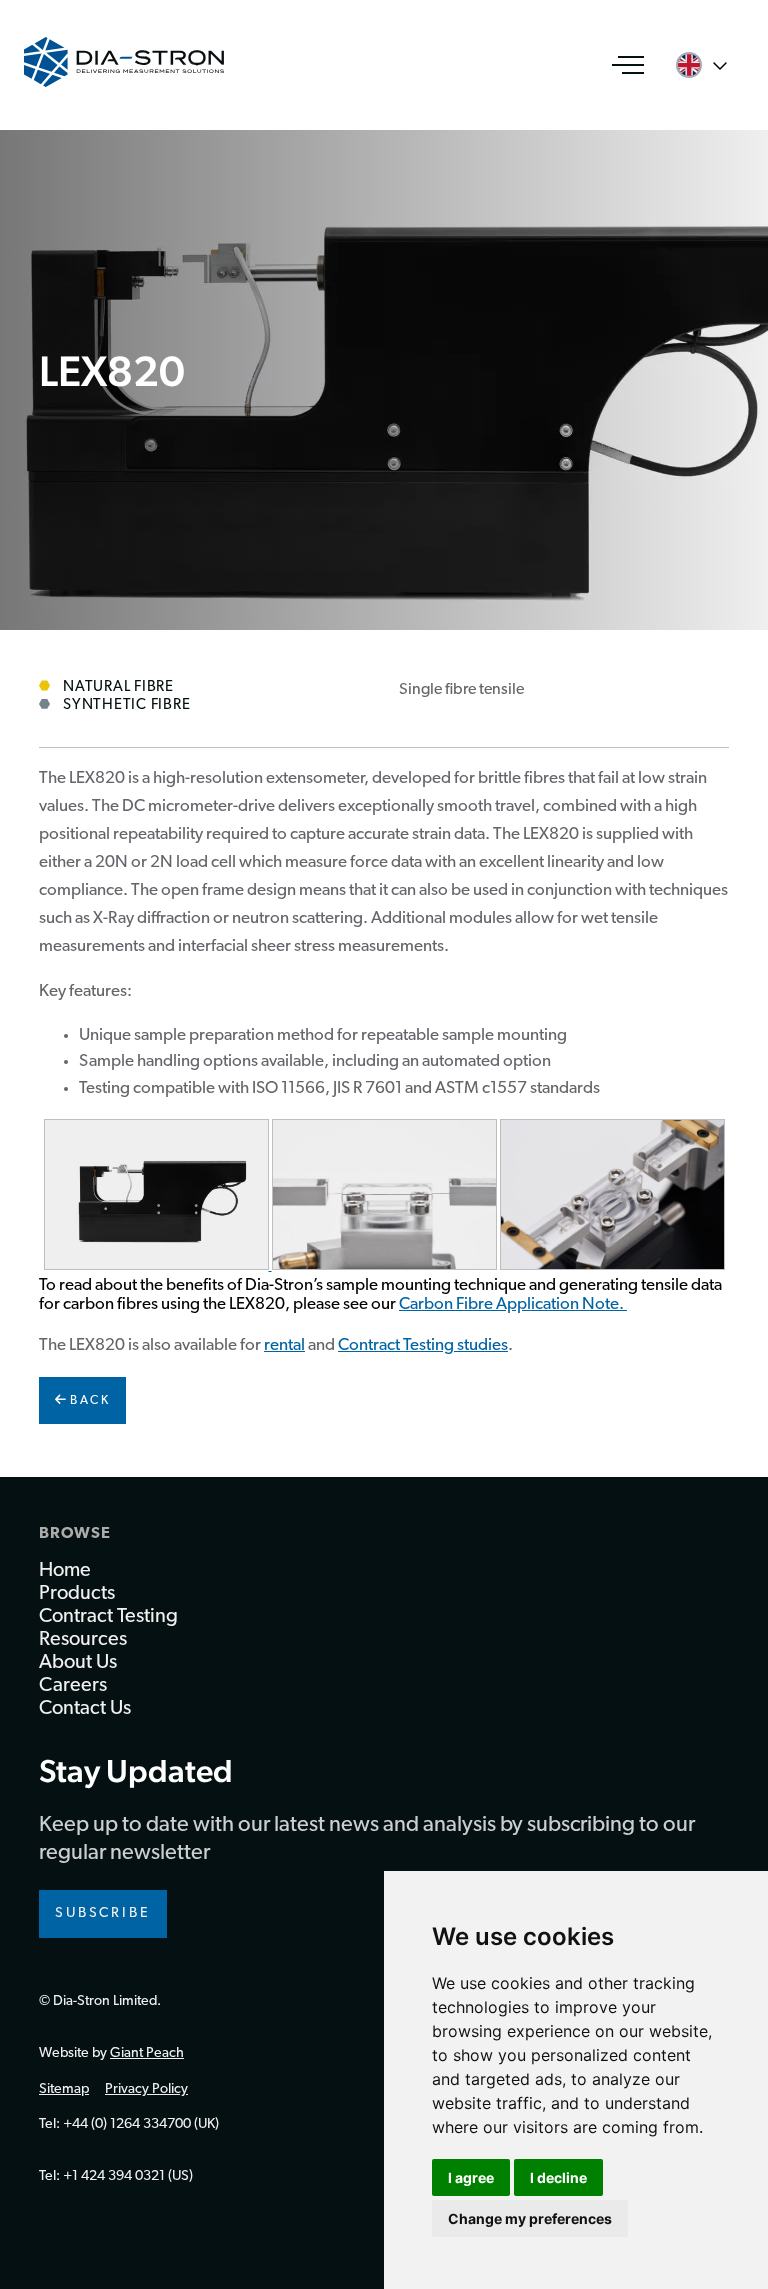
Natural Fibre (118, 687)
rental (284, 1345)
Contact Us (85, 1709)
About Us (78, 1663)
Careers (73, 1686)
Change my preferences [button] (530, 2218)
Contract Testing (108, 1617)
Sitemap (64, 2089)
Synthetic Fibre (126, 705)
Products (77, 1594)
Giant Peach (147, 2053)
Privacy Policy (146, 2089)
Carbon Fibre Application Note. (513, 1304)
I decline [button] (558, 2177)
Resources (83, 1640)
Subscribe (103, 1913)
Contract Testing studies (423, 1345)
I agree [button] (471, 2177)
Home (65, 1571)
